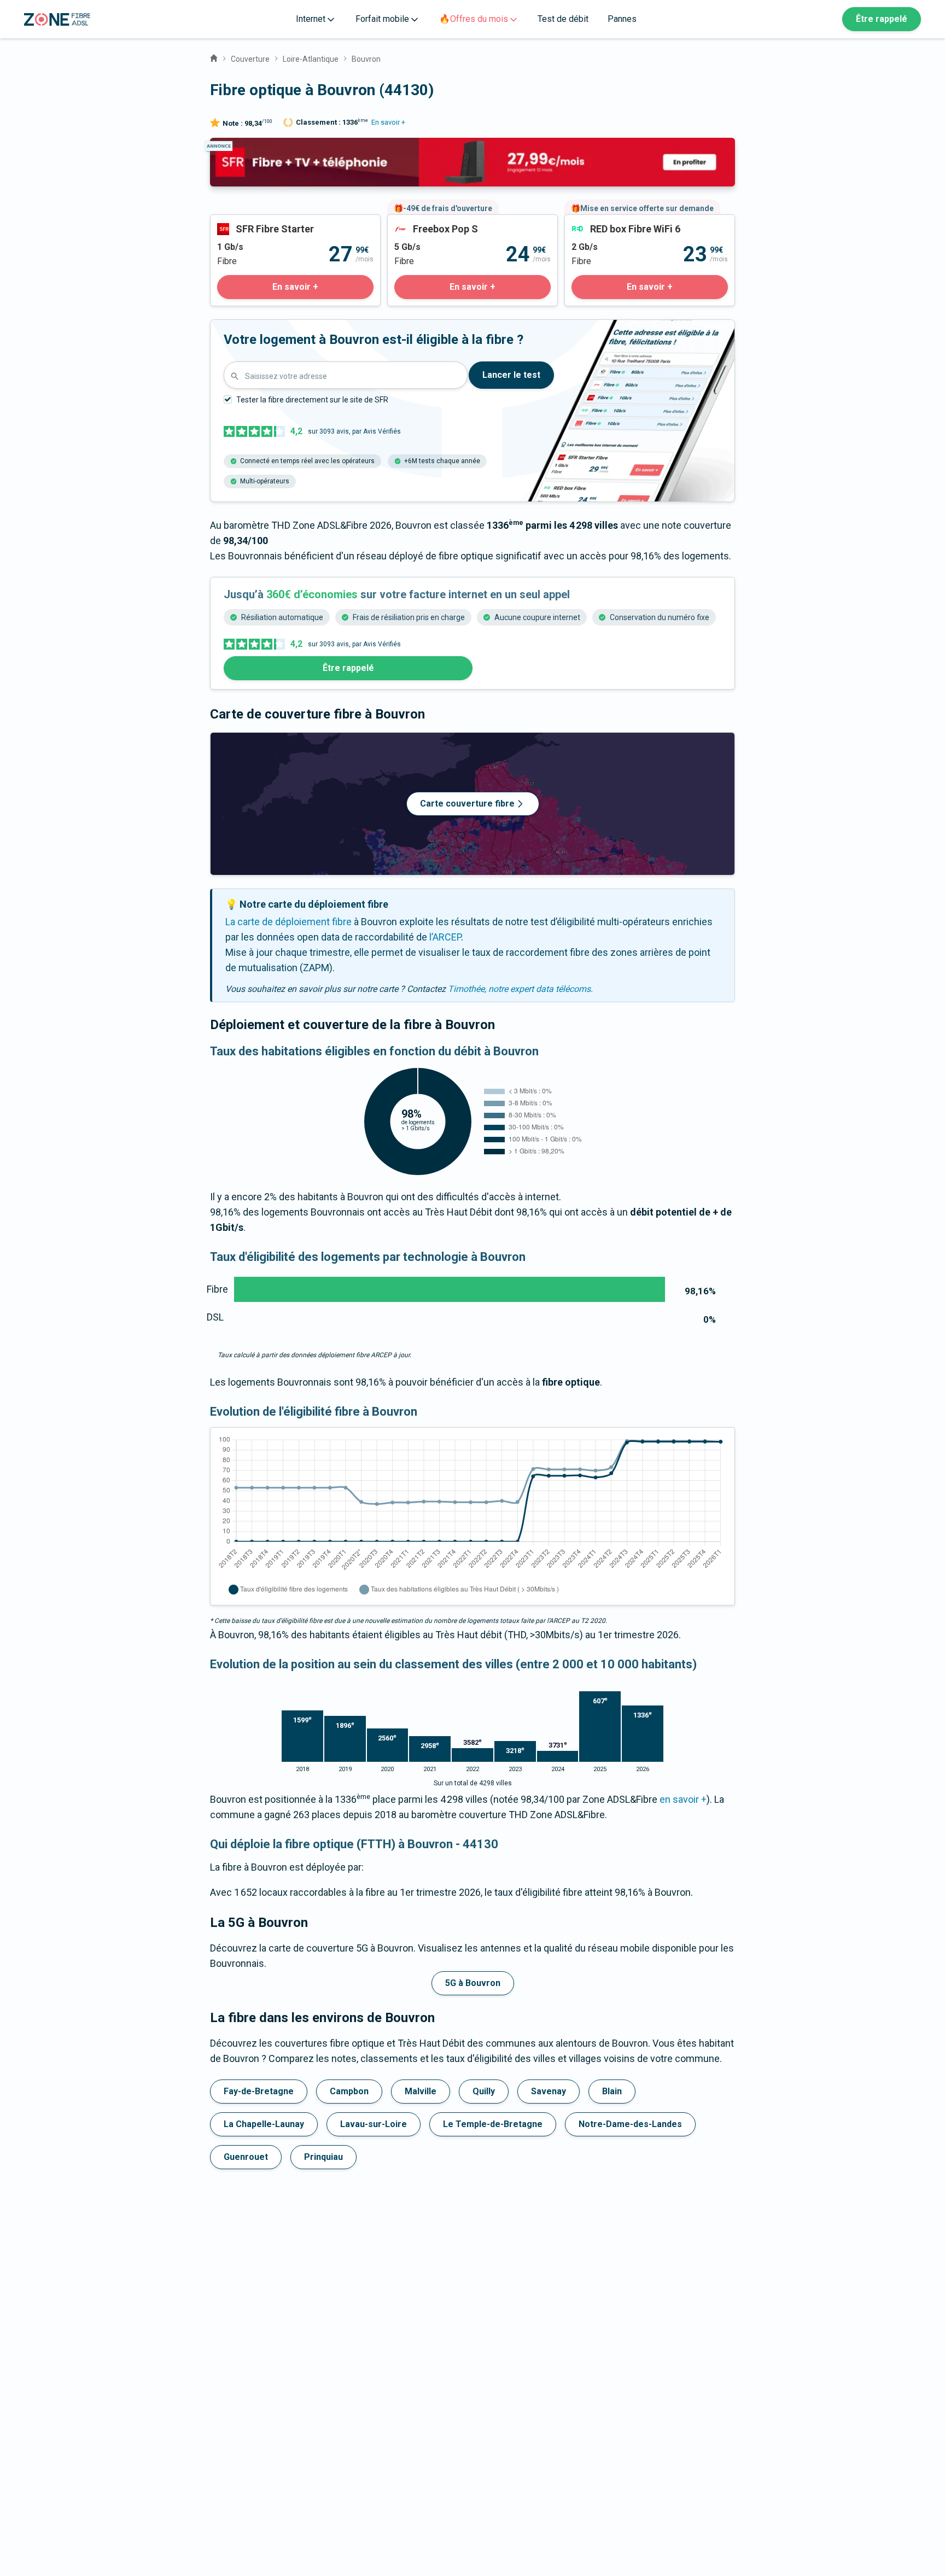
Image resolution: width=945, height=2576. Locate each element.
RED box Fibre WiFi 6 (608, 222)
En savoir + (388, 122)
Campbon (349, 2091)
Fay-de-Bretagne (259, 2091)
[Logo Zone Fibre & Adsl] (57, 19)
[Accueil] (214, 57)
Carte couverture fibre (467, 804)
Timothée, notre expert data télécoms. (520, 989)
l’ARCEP (445, 937)
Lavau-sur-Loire (374, 2124)
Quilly (484, 2091)
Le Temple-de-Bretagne (493, 2124)
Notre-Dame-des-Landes (630, 2124)
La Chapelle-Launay (264, 2124)
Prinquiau (323, 2157)
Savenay (549, 2091)
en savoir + (683, 1799)
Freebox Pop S (419, 222)
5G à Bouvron (473, 1983)
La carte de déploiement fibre (288, 922)
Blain (612, 2091)
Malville (421, 2091)
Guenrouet (246, 2157)
